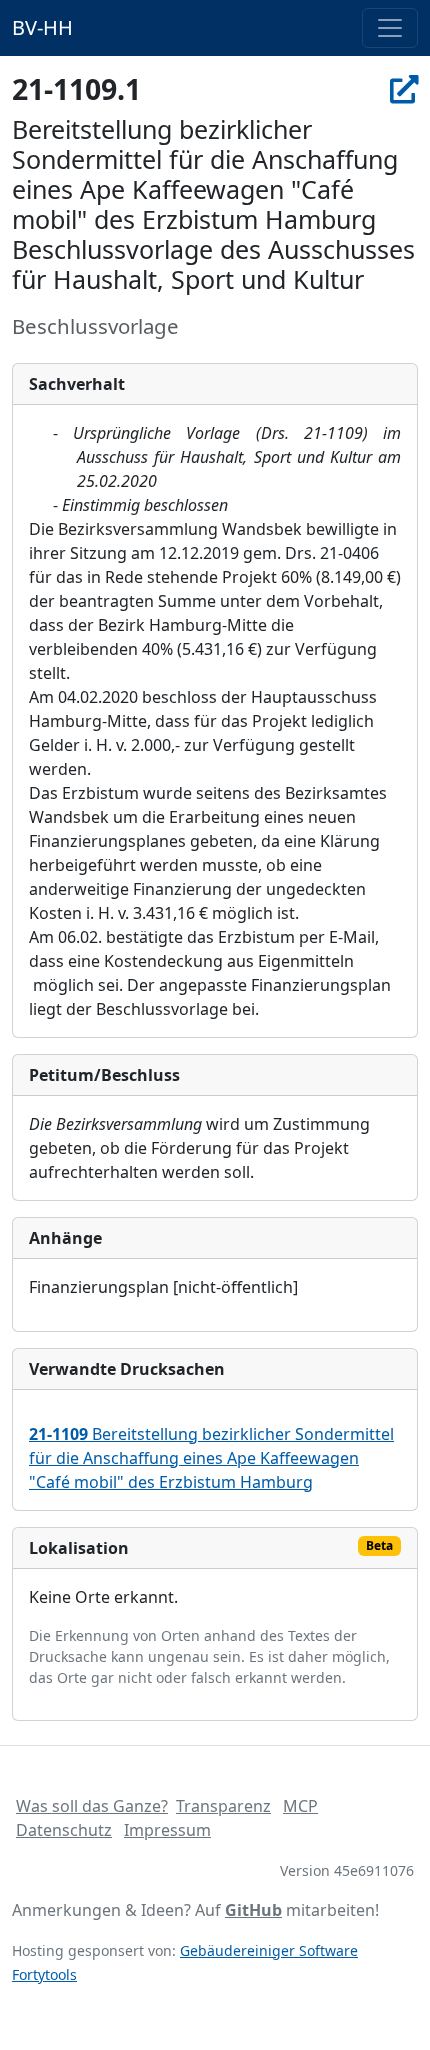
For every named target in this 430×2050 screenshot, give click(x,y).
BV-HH (42, 27)
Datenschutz (64, 1830)
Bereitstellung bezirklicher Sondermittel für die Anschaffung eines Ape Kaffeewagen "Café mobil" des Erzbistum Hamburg (211, 1458)
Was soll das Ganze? (92, 1806)
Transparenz (223, 1806)
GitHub (253, 1910)
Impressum (167, 1830)
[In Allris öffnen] (404, 89)
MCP (300, 1806)
